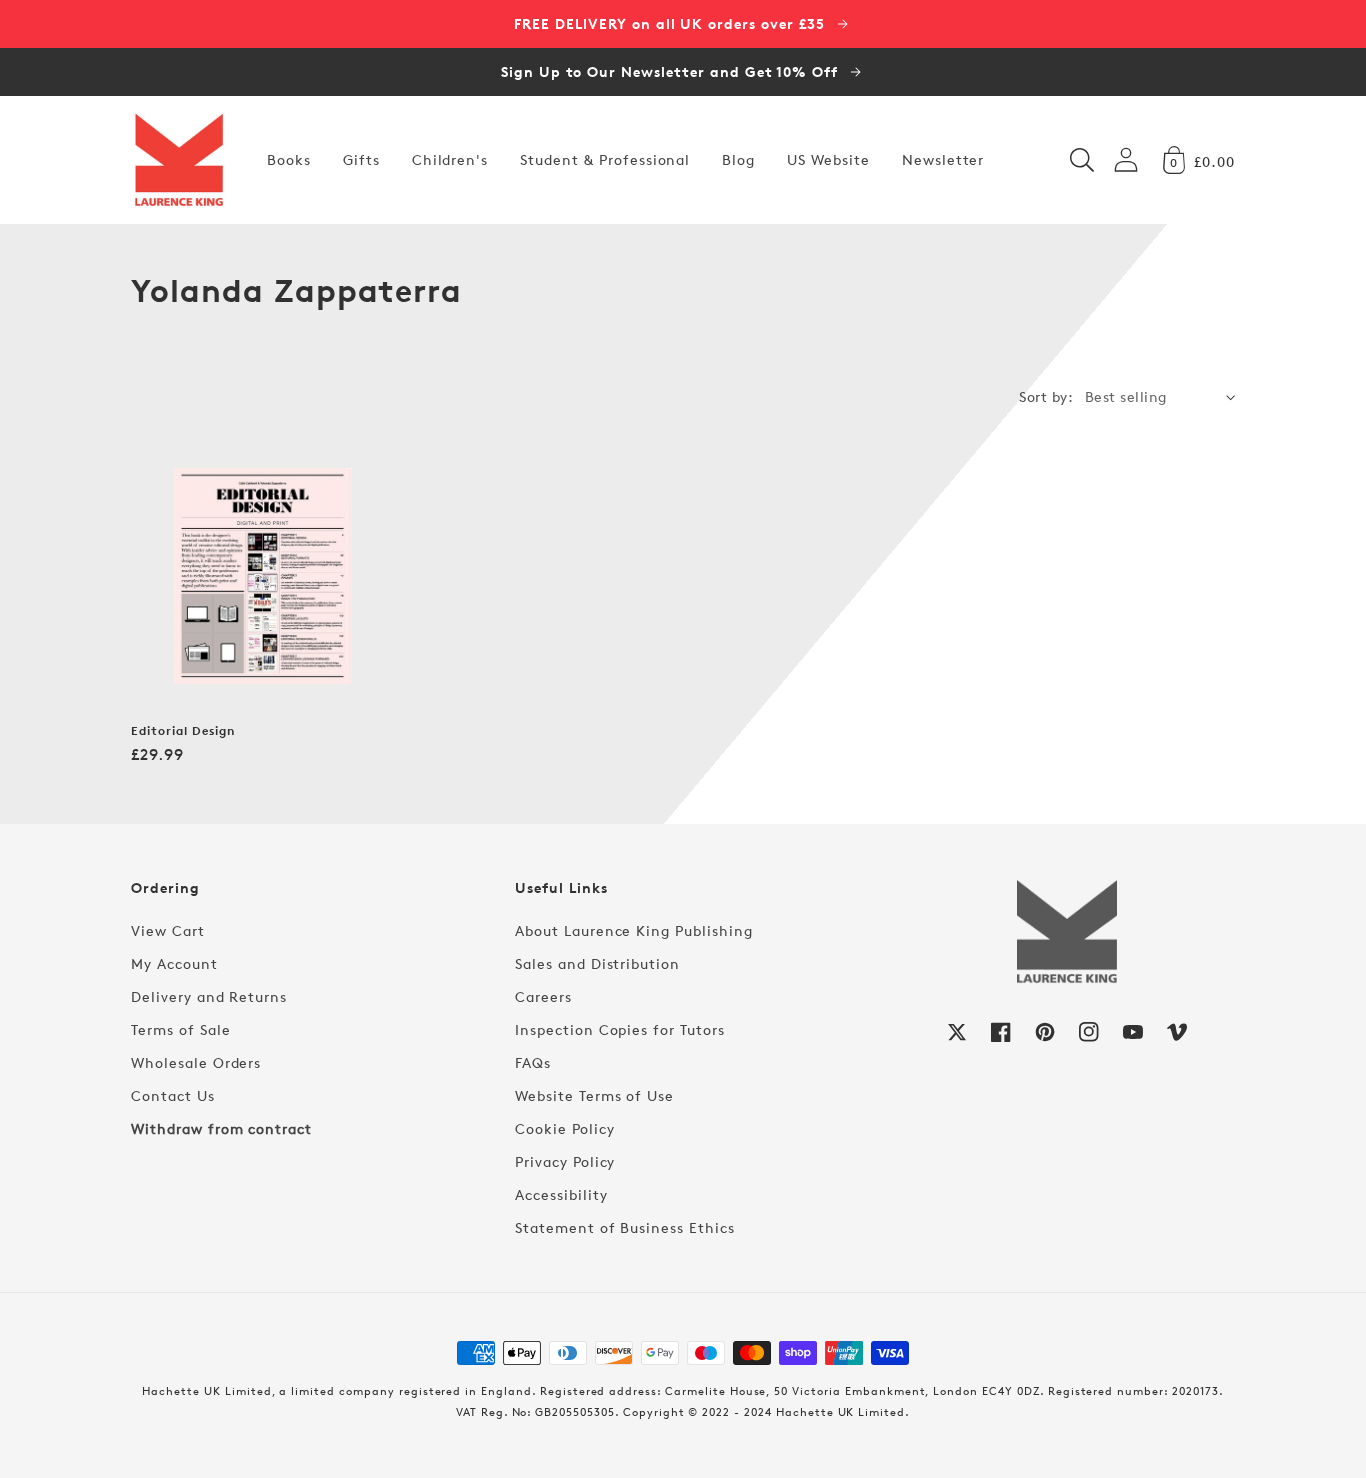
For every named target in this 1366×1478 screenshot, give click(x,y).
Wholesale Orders (196, 1062)
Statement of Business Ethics (625, 1227)
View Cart (168, 930)
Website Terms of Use (594, 1095)
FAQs (533, 1062)
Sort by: (1046, 396)
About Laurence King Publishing (634, 930)
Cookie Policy (564, 1128)
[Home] (179, 160)
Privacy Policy (565, 1161)
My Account (174, 963)
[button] (1082, 160)
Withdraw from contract (221, 1128)
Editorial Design (183, 731)
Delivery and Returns (209, 996)
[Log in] (1126, 159)
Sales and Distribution (597, 963)
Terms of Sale (180, 1029)
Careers (543, 996)
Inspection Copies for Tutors (620, 1029)
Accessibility (561, 1194)
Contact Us (173, 1095)
